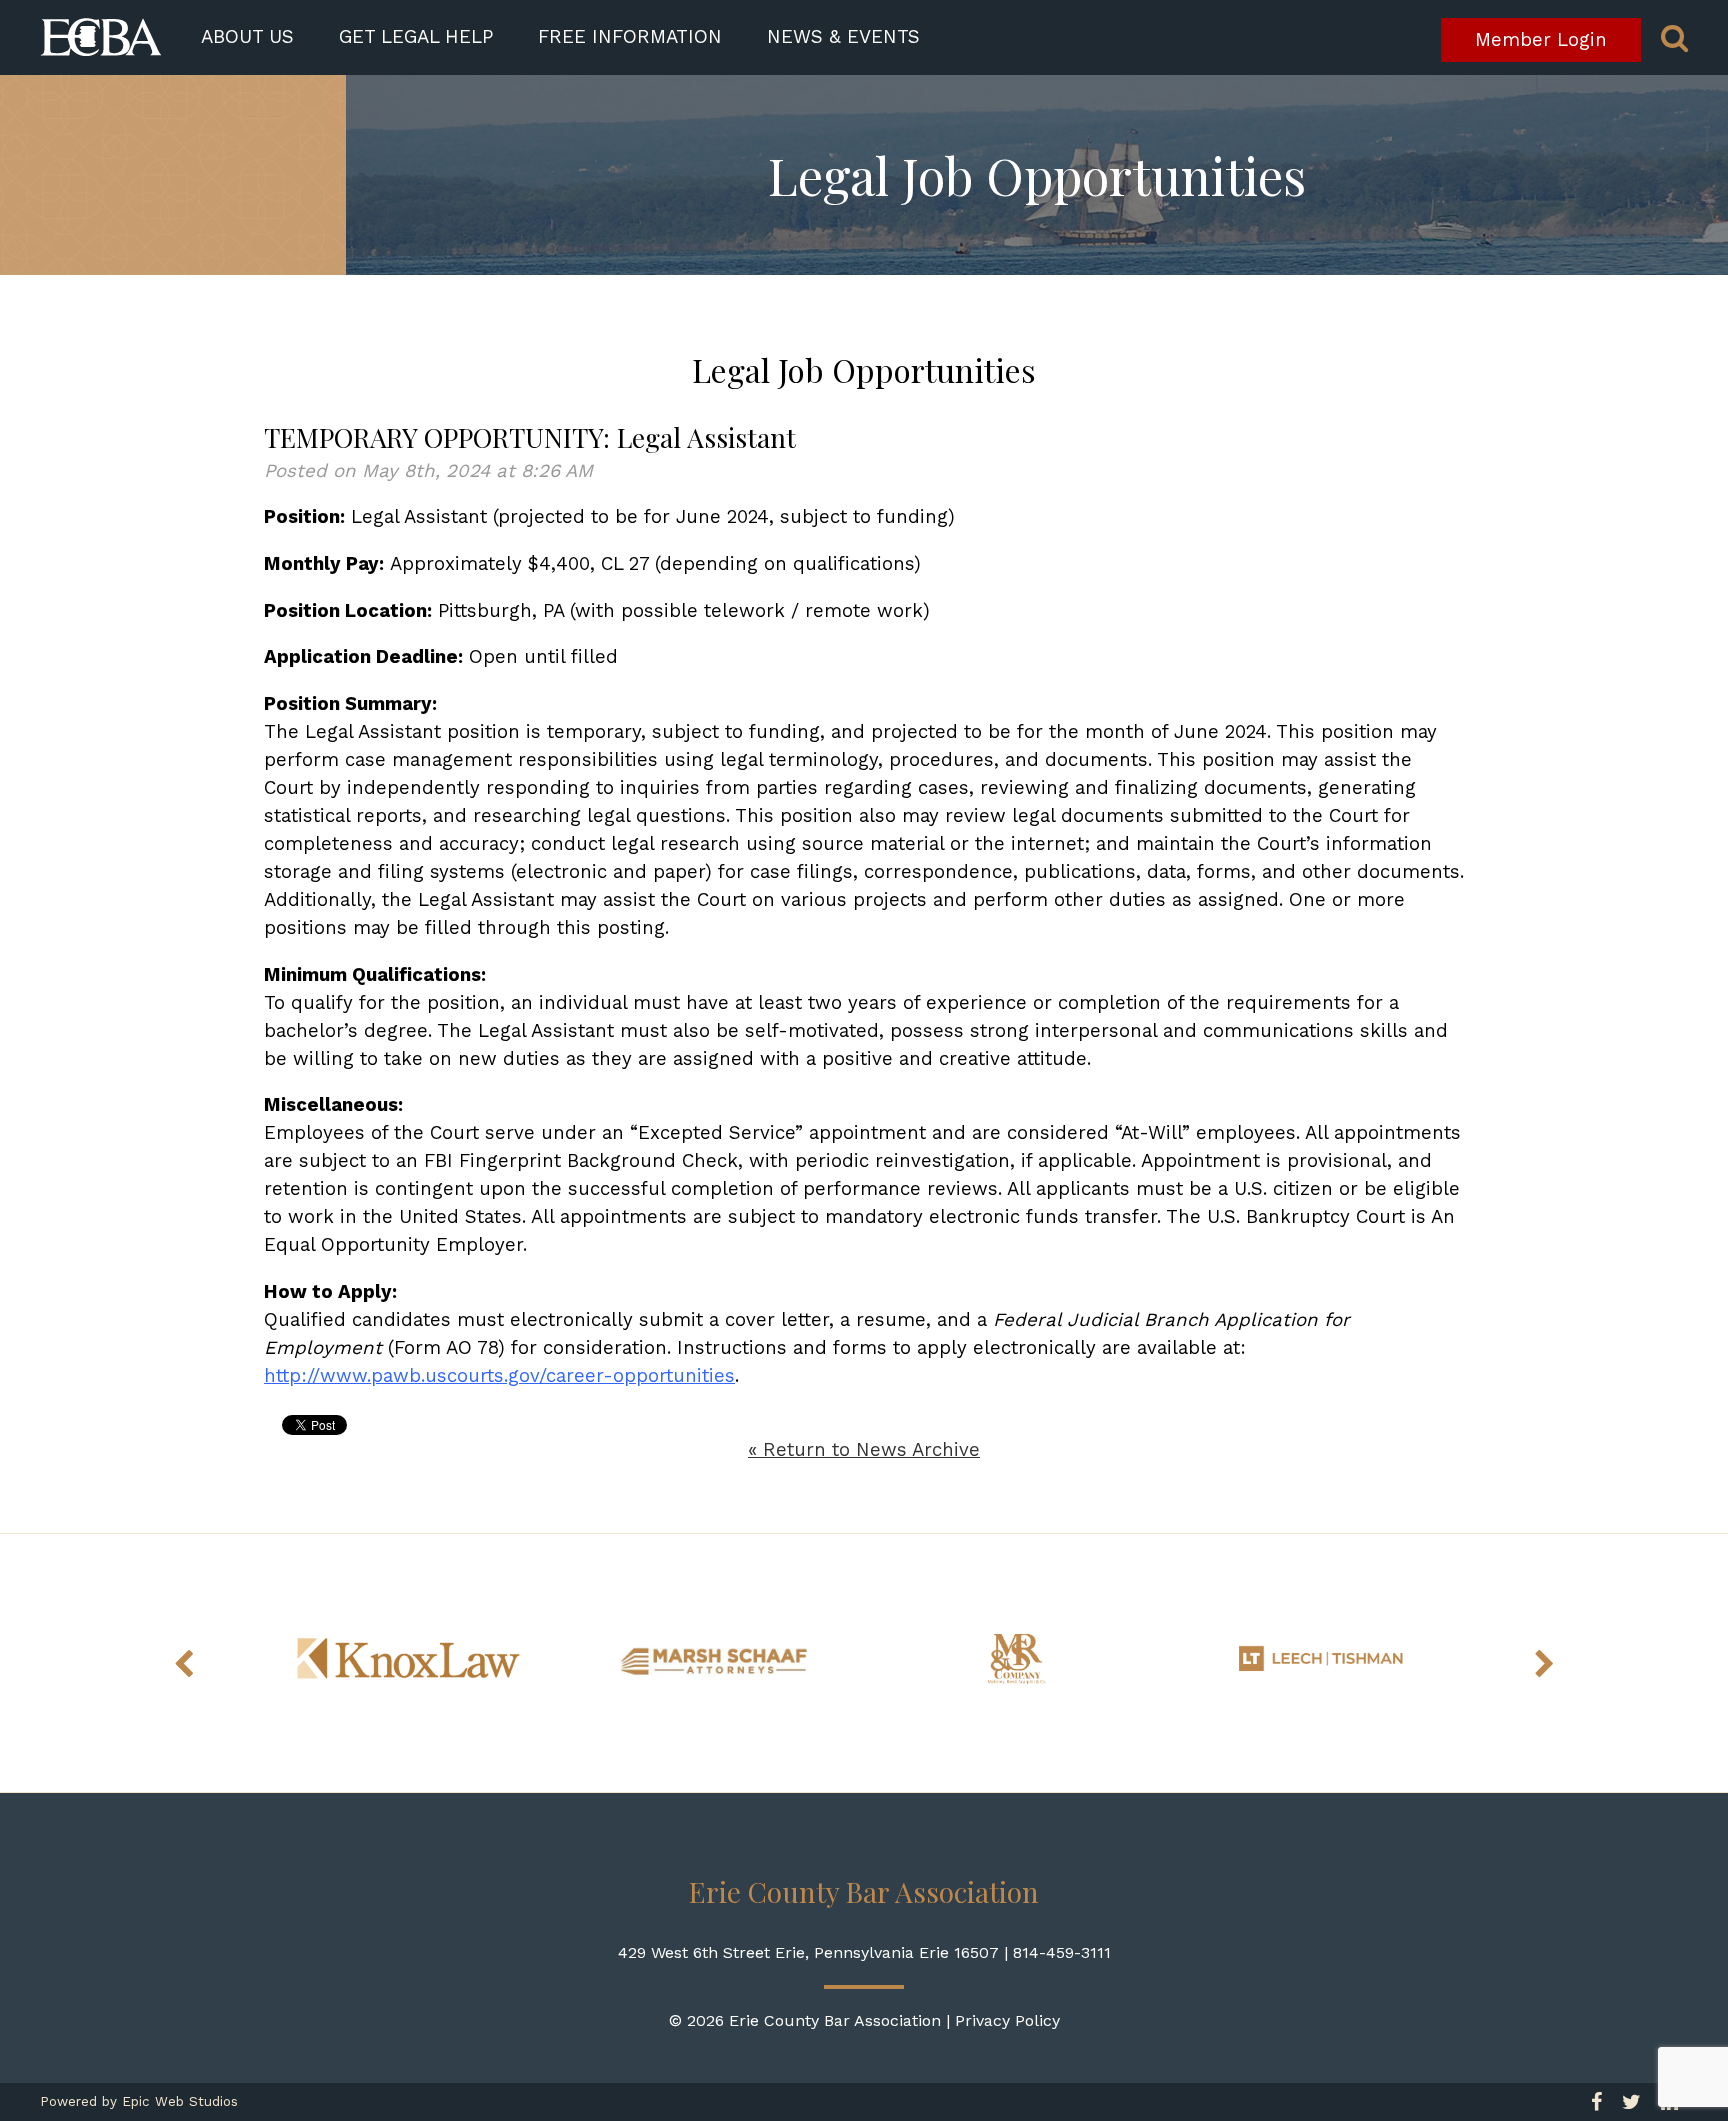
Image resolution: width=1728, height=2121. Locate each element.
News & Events (843, 37)
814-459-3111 (1062, 1952)
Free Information (630, 37)
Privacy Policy (1007, 2020)
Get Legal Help (416, 37)
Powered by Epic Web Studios (139, 2101)
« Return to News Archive (864, 1450)
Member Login (1541, 40)
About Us (247, 37)
